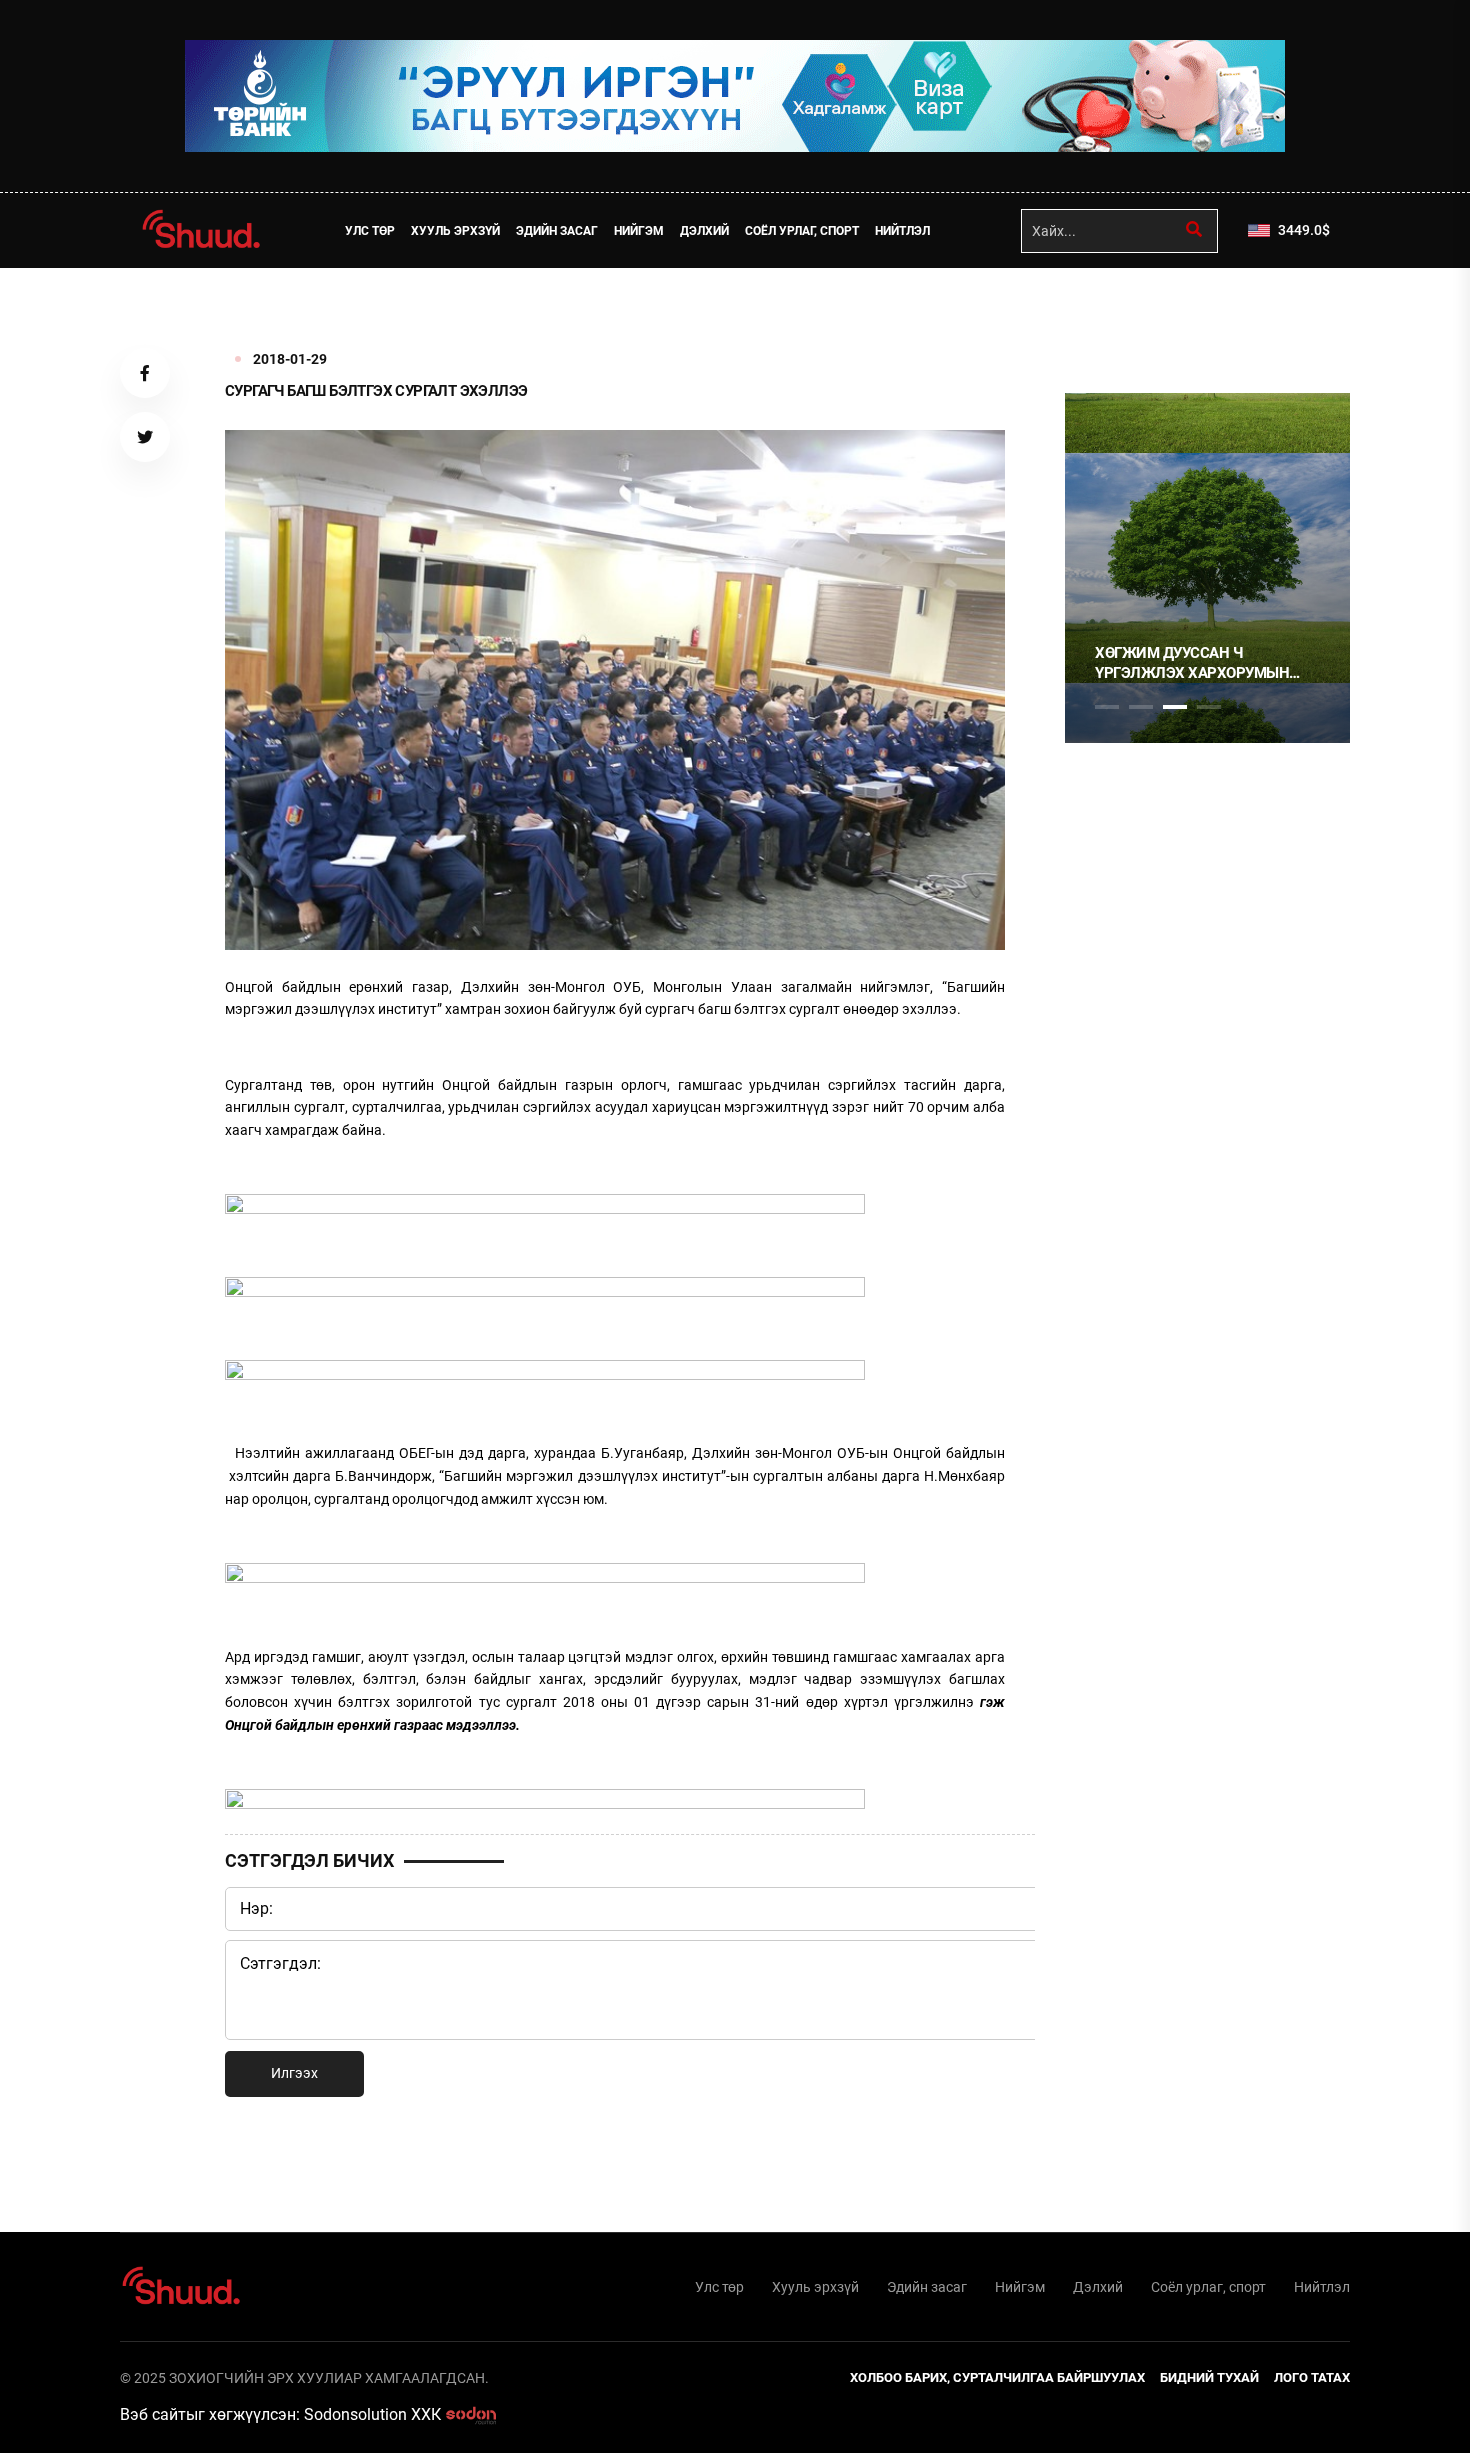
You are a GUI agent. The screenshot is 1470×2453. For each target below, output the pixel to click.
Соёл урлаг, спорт (802, 231)
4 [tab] (1209, 707)
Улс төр (370, 231)
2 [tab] (1141, 707)
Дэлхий (704, 231)
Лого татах (1312, 2377)
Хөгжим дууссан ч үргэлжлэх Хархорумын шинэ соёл (1192, 663)
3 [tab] (1175, 707)
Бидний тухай (1209, 2377)
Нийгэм (639, 231)
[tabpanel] (1207, 568)
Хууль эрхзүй (455, 231)
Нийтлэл (902, 231)
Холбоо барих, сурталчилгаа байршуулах (997, 2377)
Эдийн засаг (557, 231)
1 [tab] (1107, 312)
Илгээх (294, 2073)
